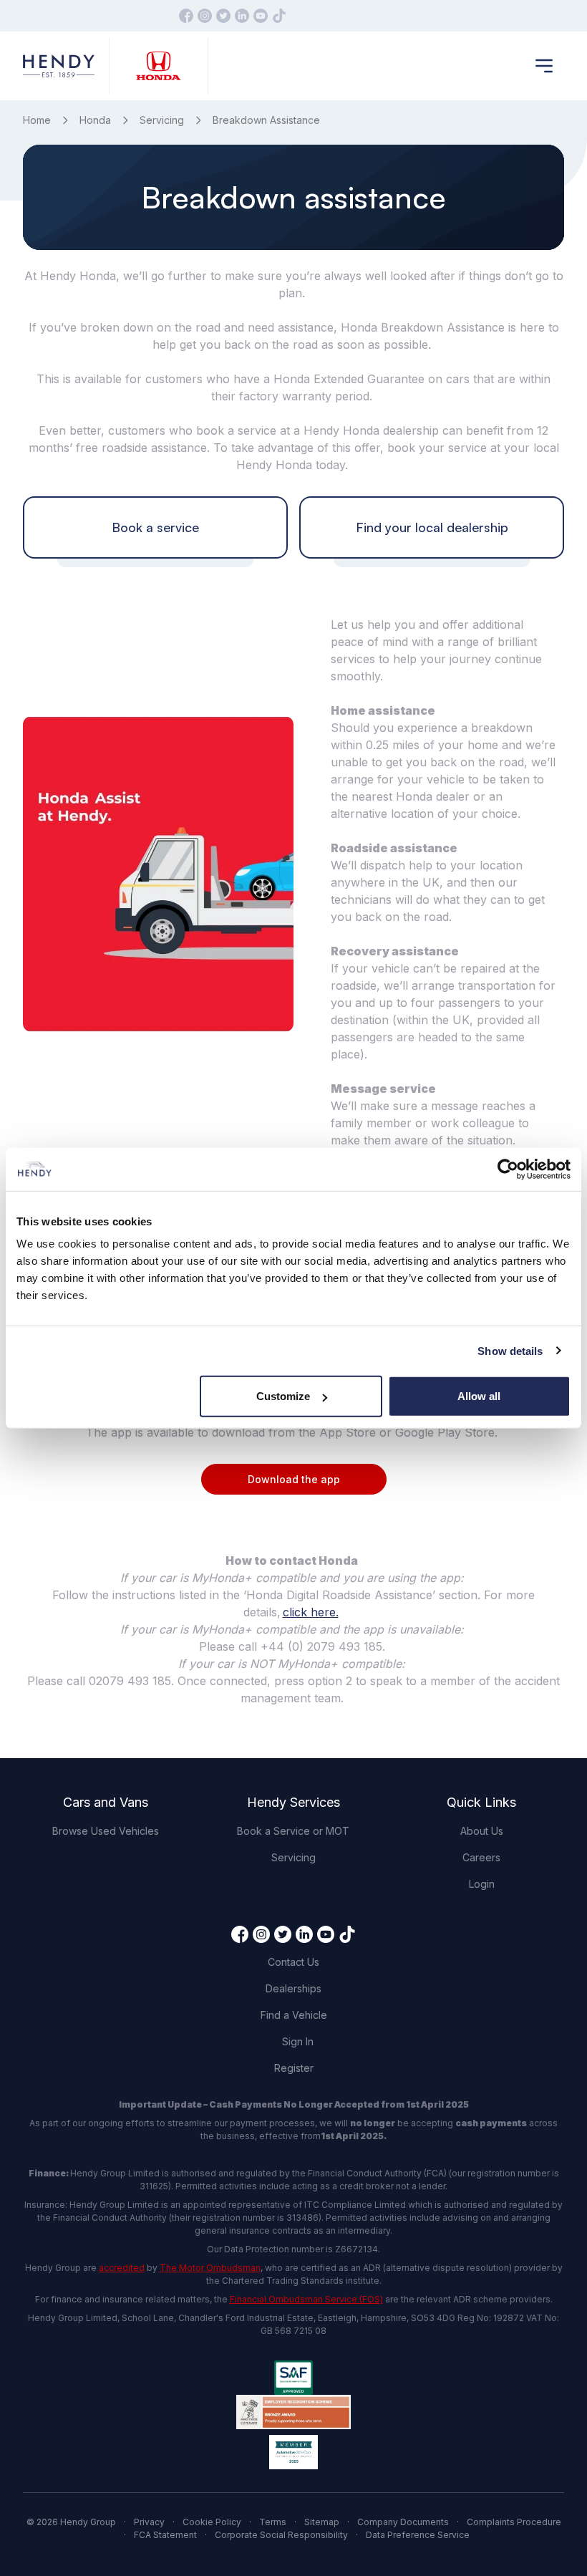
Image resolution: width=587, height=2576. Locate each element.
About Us (482, 1831)
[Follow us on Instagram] (205, 16)
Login (482, 1884)
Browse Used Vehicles (106, 1831)
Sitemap (322, 2522)
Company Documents (403, 2522)
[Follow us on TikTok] (279, 16)
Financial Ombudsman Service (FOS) (306, 2299)
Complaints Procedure (514, 2522)
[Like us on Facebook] (186, 16)
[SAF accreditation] (293, 2378)
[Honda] (159, 66)
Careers (481, 1857)
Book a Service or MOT (293, 1831)
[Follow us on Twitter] (223, 16)
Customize (283, 1396)
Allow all (479, 1396)
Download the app (294, 1479)
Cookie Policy (212, 2522)
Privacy (149, 2522)
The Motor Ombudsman (210, 2268)
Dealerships (293, 1988)
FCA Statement (165, 2535)
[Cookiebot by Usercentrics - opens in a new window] (508, 1169)
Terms (273, 2522)
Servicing (162, 120)
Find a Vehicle (294, 2015)
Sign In (298, 2041)
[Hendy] (59, 66)
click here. (311, 1612)
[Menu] (544, 66)
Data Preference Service (418, 2535)
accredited (122, 2268)
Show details (510, 1350)
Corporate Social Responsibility (281, 2535)
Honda (95, 120)
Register (294, 2068)
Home (37, 120)
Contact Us (293, 1962)
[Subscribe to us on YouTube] (261, 16)
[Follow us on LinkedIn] (242, 16)
